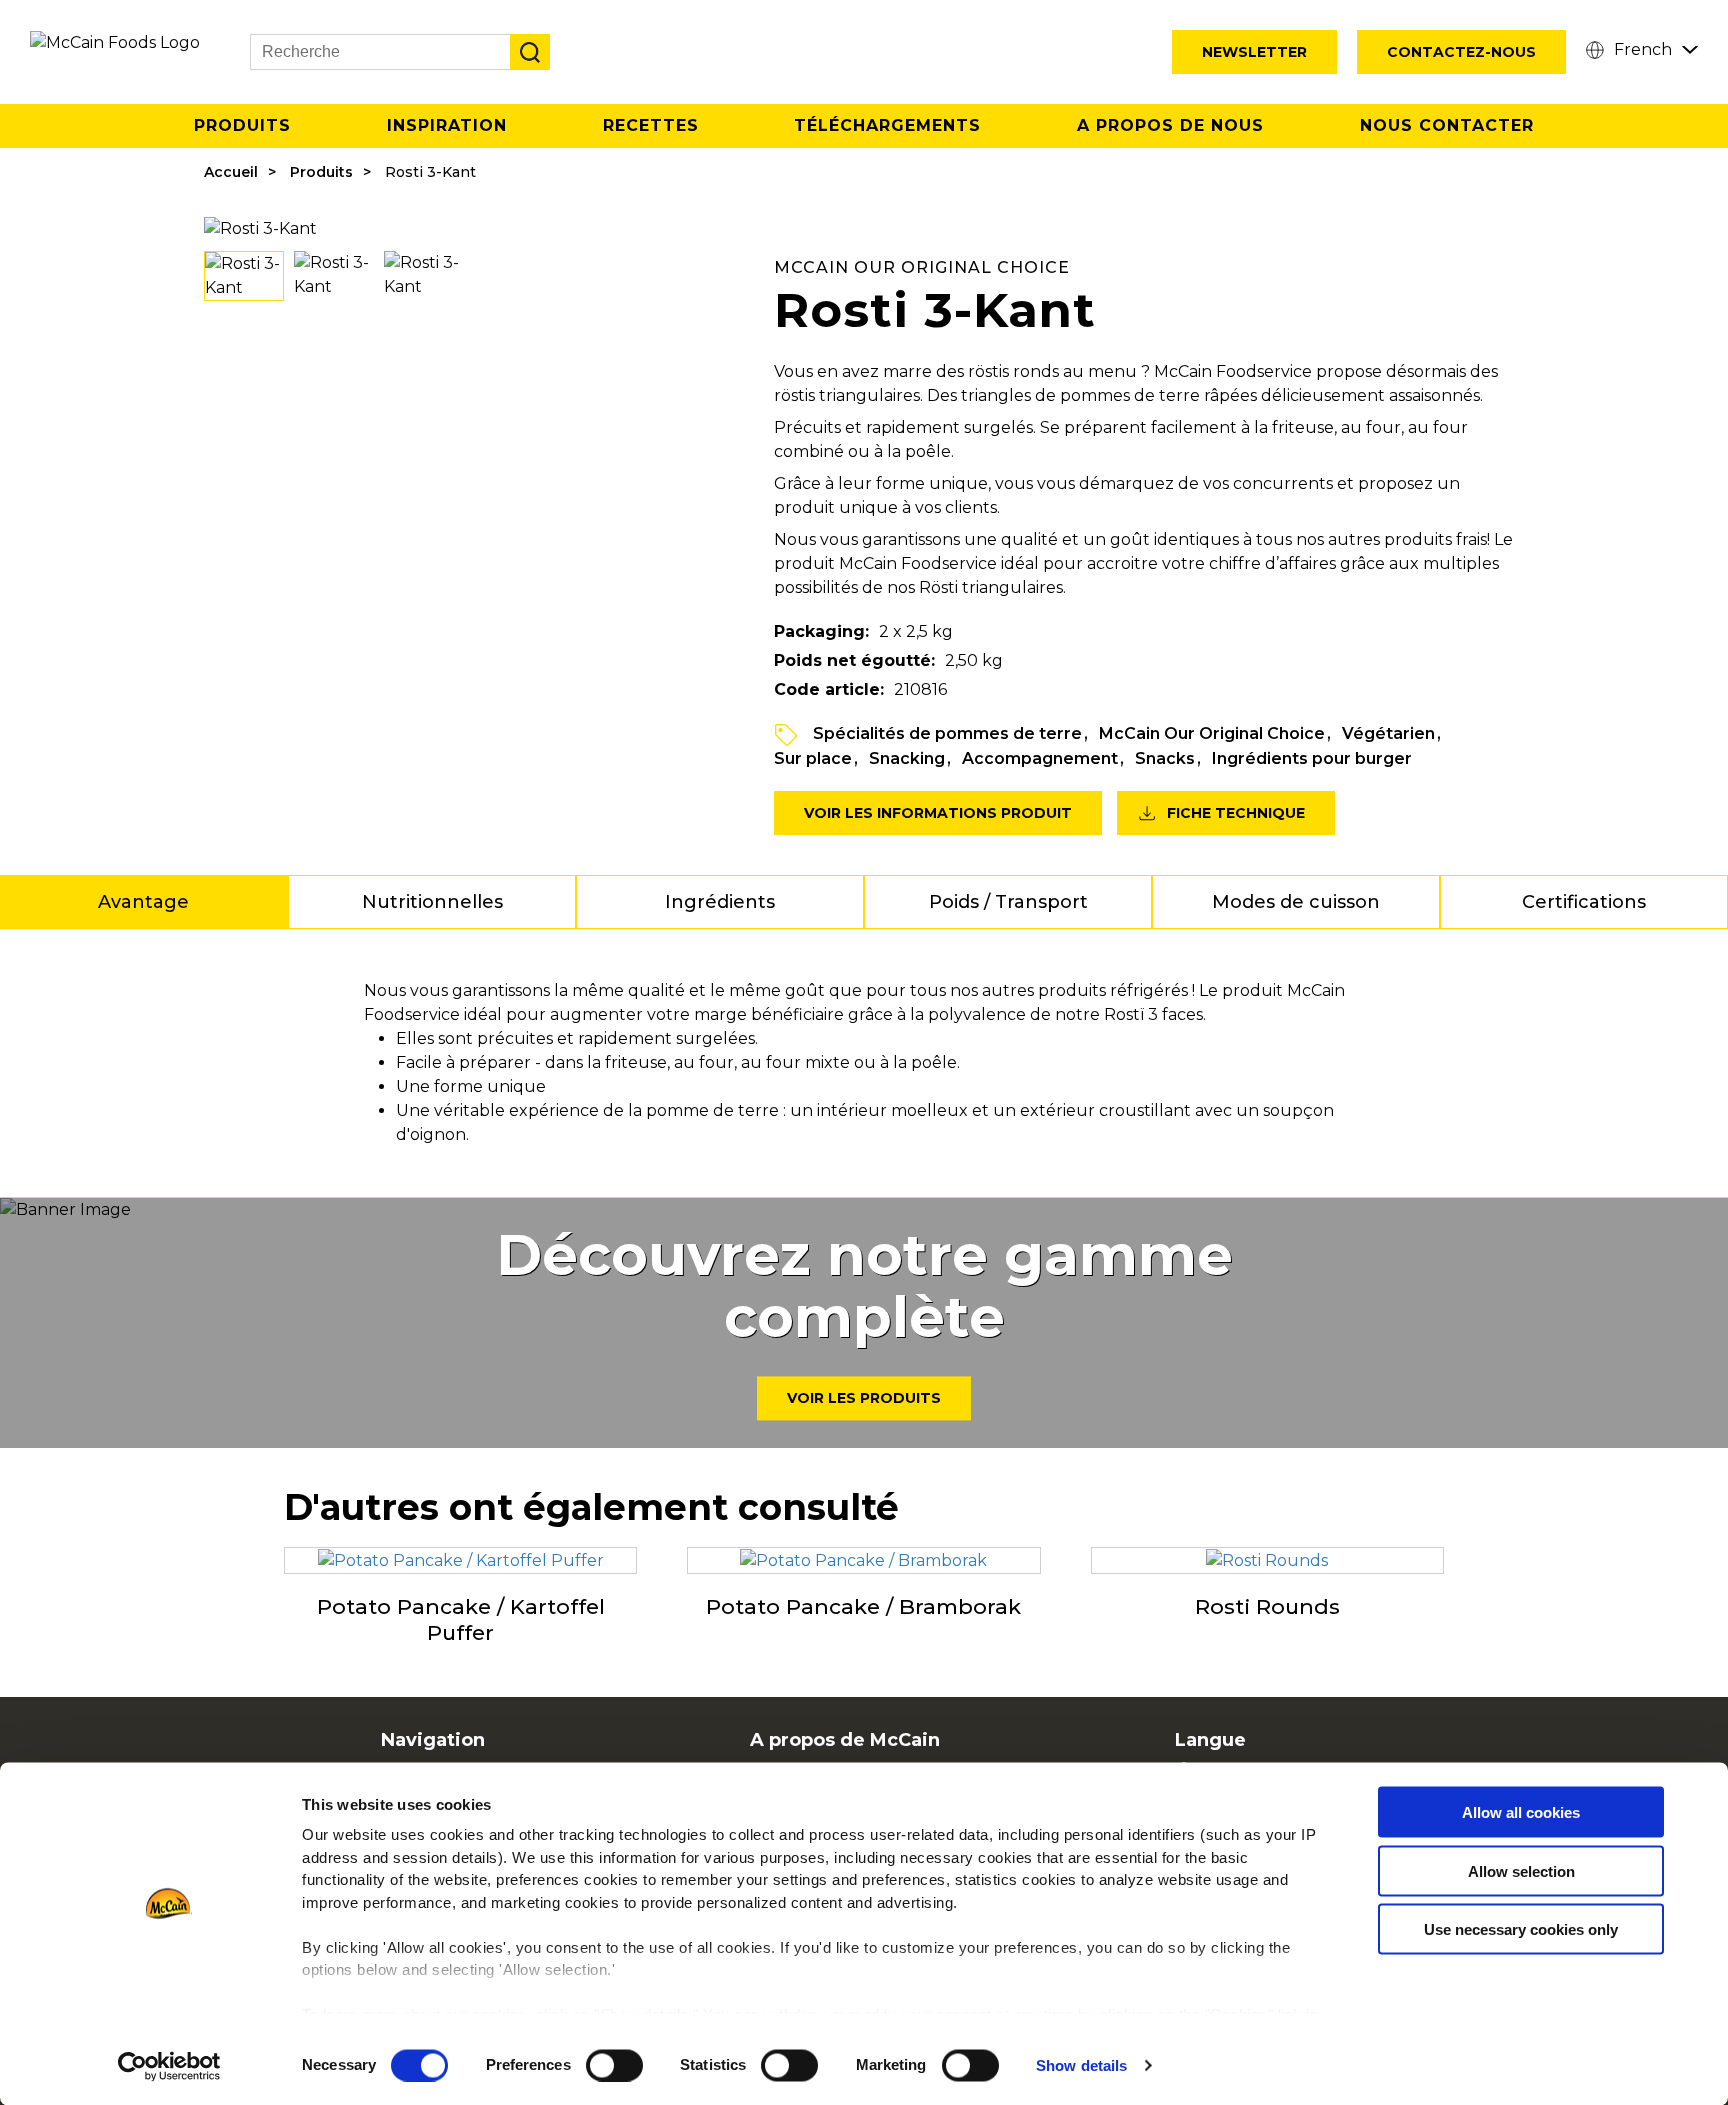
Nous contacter (1447, 125)
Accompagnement (1040, 758)
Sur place (813, 758)
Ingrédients (720, 902)
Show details (1081, 2065)
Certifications (1584, 902)
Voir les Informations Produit (938, 813)
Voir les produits (864, 1399)
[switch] (614, 2065)
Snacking (907, 758)
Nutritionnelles (432, 902)
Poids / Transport (1008, 902)
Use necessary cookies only (1521, 1929)
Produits (242, 125)
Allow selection (1521, 1870)
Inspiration (447, 125)
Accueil (231, 172)
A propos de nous (1170, 125)
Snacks (1165, 758)
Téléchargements (887, 125)
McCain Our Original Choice (1212, 733)
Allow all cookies (1521, 1812)
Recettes (651, 125)
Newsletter (1254, 52)
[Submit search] (530, 52)
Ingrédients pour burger (1312, 758)
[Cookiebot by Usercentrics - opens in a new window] (169, 2066)
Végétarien (1388, 733)
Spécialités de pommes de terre (947, 733)
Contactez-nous (1461, 52)
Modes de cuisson (1296, 902)
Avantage (143, 902)
